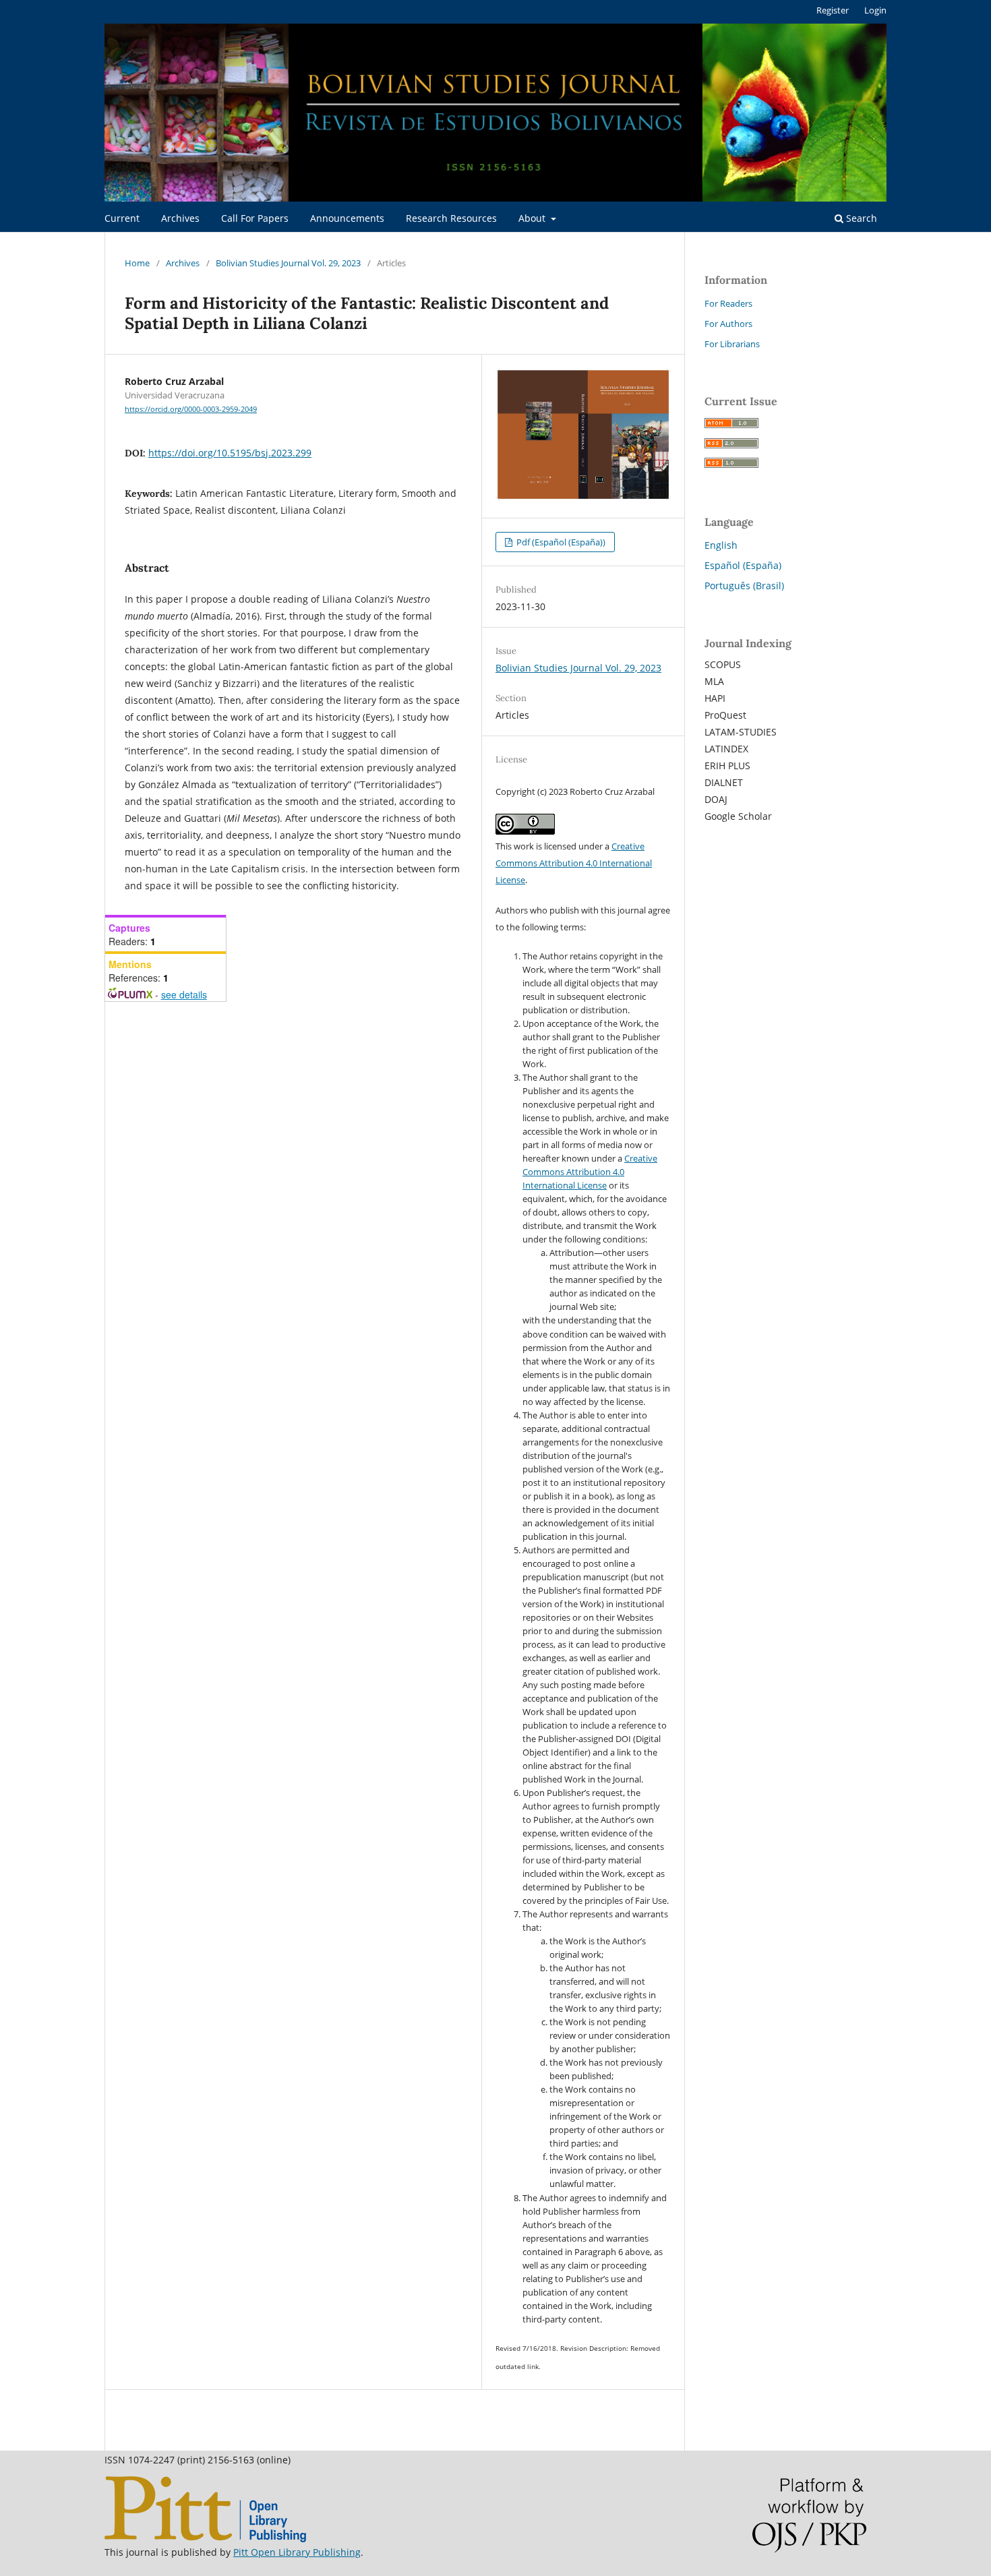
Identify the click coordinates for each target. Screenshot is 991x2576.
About (533, 218)
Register (833, 10)
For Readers (728, 303)
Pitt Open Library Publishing (297, 2552)
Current (122, 218)
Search (860, 218)
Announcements (347, 218)
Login (875, 10)
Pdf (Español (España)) (560, 542)
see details (184, 994)
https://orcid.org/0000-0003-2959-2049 (191, 409)
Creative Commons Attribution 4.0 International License (574, 863)
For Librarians (732, 344)
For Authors (728, 324)
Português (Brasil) (744, 586)
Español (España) (743, 565)
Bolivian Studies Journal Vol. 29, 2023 (288, 263)
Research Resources (451, 218)
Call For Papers (255, 218)
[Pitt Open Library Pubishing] (205, 2539)
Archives (180, 218)
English (721, 545)
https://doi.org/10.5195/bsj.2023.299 (230, 453)
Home (137, 263)
